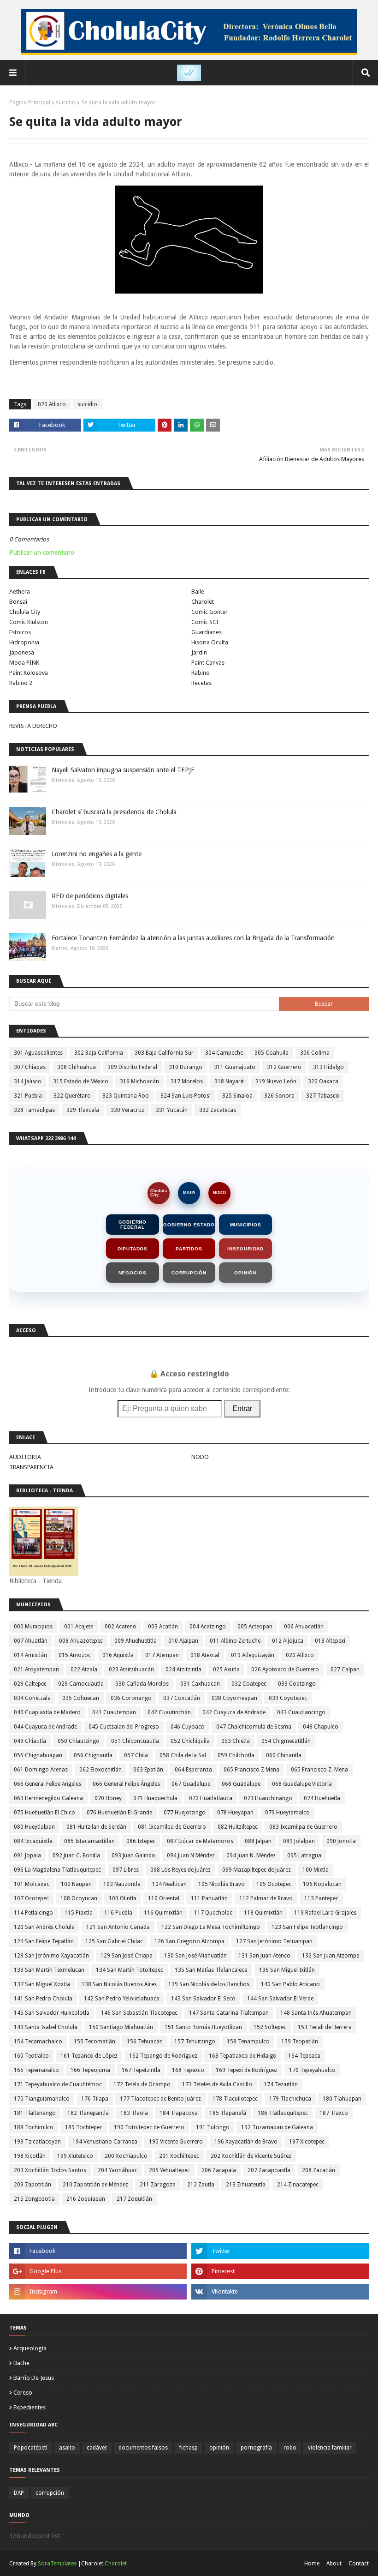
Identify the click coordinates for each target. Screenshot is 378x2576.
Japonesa (22, 652)
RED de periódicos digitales (90, 896)
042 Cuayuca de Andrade (234, 1712)
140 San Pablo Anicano (290, 1984)
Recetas (201, 683)
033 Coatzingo (297, 1684)
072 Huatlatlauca (211, 1798)
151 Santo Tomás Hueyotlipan (203, 2027)
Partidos (189, 1249)
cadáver (97, 2448)
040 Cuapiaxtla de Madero (47, 1712)
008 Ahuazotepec (81, 1641)
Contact (359, 2564)
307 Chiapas (30, 1067)
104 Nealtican (169, 1884)
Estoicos (20, 632)
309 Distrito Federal (132, 1067)
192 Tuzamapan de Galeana (277, 2127)
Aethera (20, 591)
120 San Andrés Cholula (44, 1927)
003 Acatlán (163, 1627)
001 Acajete (79, 1627)
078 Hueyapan (235, 1813)
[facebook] (98, 2251)
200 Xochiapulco (126, 2156)
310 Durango (186, 1067)
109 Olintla (123, 1898)
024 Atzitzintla (183, 1669)
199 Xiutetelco (75, 2156)
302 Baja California (99, 1053)
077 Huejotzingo (185, 1813)
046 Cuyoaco (188, 1727)
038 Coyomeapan (234, 1698)
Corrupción (189, 1273)
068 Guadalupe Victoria (302, 1784)
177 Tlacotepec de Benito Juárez (160, 2099)
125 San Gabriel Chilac (114, 1941)
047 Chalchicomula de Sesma (254, 1727)
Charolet (203, 602)
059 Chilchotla (236, 1755)
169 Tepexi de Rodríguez (247, 2070)
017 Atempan (162, 1655)
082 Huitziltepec (238, 1827)
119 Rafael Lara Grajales (325, 1913)
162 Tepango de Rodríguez (163, 2056)
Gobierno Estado (189, 1225)
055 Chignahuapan (38, 1755)
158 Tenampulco (248, 2042)
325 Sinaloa (237, 1096)
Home (312, 2564)
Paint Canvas (208, 663)
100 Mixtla (316, 1870)
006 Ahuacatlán (304, 1627)
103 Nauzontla (122, 1884)
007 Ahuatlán (31, 1641)
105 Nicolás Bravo (221, 1884)
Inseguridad (245, 1249)
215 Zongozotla (34, 2199)
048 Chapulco (321, 1727)
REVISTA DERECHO (33, 726)
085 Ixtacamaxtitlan (89, 1841)
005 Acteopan (255, 1627)
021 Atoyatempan (36, 1669)
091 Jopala (27, 1855)
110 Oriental (164, 1898)
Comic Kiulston (29, 622)
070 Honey (108, 1798)
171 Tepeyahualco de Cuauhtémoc (58, 2084)
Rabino (201, 673)
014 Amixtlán (30, 1655)
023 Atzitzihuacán (131, 1669)
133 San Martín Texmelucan (49, 1970)
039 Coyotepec (288, 1698)
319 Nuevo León (276, 1081)
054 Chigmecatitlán (286, 1741)
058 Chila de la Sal (183, 1755)
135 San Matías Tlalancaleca (211, 1970)
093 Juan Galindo (133, 1855)
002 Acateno (121, 1627)
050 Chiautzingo (79, 1741)
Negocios (133, 1273)
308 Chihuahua (77, 1067)
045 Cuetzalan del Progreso (124, 1727)
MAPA (189, 1193)
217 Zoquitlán (134, 2199)
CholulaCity (159, 1193)
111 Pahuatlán (209, 1898)
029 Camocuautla (81, 1684)
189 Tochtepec (84, 2127)
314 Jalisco (28, 1081)
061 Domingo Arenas (41, 1770)
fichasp (189, 2448)
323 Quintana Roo (126, 1096)
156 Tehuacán (145, 2042)
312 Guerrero (284, 1067)
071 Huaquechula (155, 1798)
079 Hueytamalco (287, 1813)
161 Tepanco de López (89, 2056)
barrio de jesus (34, 2378)
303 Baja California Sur (164, 1053)
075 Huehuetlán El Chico (44, 1813)
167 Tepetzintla (141, 2070)
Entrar (242, 1408)
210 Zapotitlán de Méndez (95, 2185)
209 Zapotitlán (32, 2185)
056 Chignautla (93, 1755)
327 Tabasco (323, 1096)
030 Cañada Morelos (142, 1684)
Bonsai (18, 602)
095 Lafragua (304, 1855)
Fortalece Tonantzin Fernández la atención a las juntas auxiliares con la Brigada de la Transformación (193, 938)
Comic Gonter (210, 612)
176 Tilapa (95, 2099)
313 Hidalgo (328, 1067)
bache (21, 2363)
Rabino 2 (21, 683)
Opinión (245, 1273)
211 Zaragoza (158, 2185)
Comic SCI (205, 622)
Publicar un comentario (42, 552)
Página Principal (30, 102)
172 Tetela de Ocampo (142, 2084)
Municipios (246, 1225)
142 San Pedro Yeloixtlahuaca (122, 1999)
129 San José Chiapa (127, 1956)
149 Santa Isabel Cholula (46, 2027)
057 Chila (136, 1755)
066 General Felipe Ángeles (126, 1784)
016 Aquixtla (118, 1655)
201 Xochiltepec (179, 2156)
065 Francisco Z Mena (251, 1770)
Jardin (199, 652)
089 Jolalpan (299, 1841)
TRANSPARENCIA (31, 1467)
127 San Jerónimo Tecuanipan (274, 1941)
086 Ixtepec (141, 1841)
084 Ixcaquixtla (33, 1841)
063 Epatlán (148, 1770)
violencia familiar (330, 2448)
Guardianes (207, 632)
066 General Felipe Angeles (47, 1784)
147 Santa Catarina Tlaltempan (229, 2013)
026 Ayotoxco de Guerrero (285, 1669)
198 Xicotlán (30, 2156)
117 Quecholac (213, 1913)
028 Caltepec (30, 1684)
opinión (219, 2448)
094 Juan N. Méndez (251, 1855)
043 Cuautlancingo (301, 1712)
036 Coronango (131, 1698)
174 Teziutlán (281, 2084)
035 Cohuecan (81, 1698)
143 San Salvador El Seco (203, 1999)
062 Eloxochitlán (100, 1770)
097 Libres (126, 1870)
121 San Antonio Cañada (118, 1927)
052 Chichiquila (190, 1741)
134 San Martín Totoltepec (130, 1970)
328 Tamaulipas (34, 1110)
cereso (23, 2393)
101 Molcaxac (32, 1884)
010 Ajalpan (183, 1641)
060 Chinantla (284, 1755)
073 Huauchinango (268, 1798)
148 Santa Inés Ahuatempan (316, 2013)
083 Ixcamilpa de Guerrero (303, 1827)
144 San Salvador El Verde (280, 1999)
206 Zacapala (219, 2170)
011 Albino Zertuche (235, 1641)
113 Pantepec (321, 1898)
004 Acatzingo (208, 1627)
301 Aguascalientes (38, 1053)
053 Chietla (236, 1741)
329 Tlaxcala (83, 1110)
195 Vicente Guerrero (176, 2142)
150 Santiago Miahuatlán (121, 2027)
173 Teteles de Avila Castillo (217, 2084)
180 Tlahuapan (342, 2099)
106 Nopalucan (322, 1884)
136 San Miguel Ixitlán (287, 1970)
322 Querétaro (72, 1096)
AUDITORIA (25, 1457)
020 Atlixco (52, 404)
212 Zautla (201, 2185)
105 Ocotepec (274, 1884)
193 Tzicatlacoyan (37, 2142)
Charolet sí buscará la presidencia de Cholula (114, 812)
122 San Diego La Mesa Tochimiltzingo (211, 1927)
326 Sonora (279, 1096)
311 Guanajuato (235, 1067)
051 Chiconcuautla (135, 1741)
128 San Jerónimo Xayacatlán (51, 1956)
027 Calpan (345, 1669)
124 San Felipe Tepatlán (44, 1941)
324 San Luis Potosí (186, 1096)
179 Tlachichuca (290, 2099)
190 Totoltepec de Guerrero (149, 2127)
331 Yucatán (172, 1110)
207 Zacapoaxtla (269, 2170)
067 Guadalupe (191, 1784)
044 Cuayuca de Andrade (45, 1727)
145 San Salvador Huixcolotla (52, 2013)
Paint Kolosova (29, 673)
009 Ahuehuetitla (136, 1641)
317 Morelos (187, 1081)
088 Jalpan (258, 1841)
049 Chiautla (30, 1741)
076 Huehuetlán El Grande (119, 1813)
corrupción (50, 2493)
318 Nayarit (229, 1081)
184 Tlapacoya (179, 2113)
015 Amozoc (75, 1655)
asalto (67, 2448)
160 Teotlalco (31, 2056)
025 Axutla (226, 1669)
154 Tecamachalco (38, 2042)
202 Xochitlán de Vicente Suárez (251, 2156)
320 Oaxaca (323, 1081)
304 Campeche (224, 1053)
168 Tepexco (188, 2070)
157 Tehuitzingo (195, 2042)
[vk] (280, 2292)
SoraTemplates (57, 2564)
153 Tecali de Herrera (325, 2027)
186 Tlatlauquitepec (283, 2113)
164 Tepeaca (304, 2056)
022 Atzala (84, 1669)
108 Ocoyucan (79, 1898)
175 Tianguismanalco (42, 2099)
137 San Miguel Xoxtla (42, 1984)
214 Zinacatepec (298, 2185)
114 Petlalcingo (33, 1913)
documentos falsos (143, 2448)
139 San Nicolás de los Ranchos (209, 1984)
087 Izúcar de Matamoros (200, 1841)
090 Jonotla (341, 1841)
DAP (19, 2493)
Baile (198, 591)
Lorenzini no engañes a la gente (97, 854)
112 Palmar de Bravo (266, 1898)
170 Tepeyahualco (312, 2070)
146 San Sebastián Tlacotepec (139, 2013)
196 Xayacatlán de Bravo (246, 2142)
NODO (219, 1193)
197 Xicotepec (307, 2142)
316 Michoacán (139, 1081)
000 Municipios (33, 1627)
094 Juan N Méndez (191, 1855)
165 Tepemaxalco (36, 2070)
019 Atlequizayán (253, 1655)
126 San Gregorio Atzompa (189, 1941)
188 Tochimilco (34, 2127)
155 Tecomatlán (94, 2042)
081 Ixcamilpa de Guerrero (172, 1827)
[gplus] (98, 2271)
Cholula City (25, 612)
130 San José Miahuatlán (195, 1956)
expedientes (30, 2407)
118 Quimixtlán (263, 1913)
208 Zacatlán (319, 2170)
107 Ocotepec (31, 1898)
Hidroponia (24, 642)
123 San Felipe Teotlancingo (307, 1927)
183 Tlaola (134, 2113)
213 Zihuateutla (246, 2185)
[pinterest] (280, 2271)
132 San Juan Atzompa (331, 1956)
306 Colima (315, 1053)
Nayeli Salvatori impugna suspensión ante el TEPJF (123, 770)
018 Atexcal (205, 1655)
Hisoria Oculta (210, 642)
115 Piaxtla (79, 1913)
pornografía (256, 2448)
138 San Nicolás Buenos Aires (119, 1984)
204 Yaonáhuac (118, 2170)
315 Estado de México (81, 1081)
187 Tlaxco (334, 2113)
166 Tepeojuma (90, 2070)
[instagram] (98, 2292)
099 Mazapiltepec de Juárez (257, 1870)
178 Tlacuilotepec (235, 2099)
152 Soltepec (270, 2027)
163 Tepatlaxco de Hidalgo (243, 2056)
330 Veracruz (127, 1110)
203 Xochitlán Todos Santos (50, 2170)
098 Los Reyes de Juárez (180, 1870)
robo (290, 2448)
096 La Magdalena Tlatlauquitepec (57, 1870)
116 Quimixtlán (163, 1913)
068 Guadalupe (241, 1784)
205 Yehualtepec (169, 2170)
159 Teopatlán (300, 2042)
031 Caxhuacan (200, 1684)
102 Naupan (76, 1884)
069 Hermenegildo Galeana (48, 1798)
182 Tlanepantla (88, 2113)
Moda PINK (24, 663)
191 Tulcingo (213, 2127)
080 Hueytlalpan (34, 1827)
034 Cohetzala (32, 1698)
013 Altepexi (330, 1641)
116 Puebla (118, 1913)
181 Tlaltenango (35, 2113)
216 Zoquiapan (86, 2199)
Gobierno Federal (133, 1225)
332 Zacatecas (218, 1110)
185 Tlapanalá (228, 2113)
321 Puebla (28, 1096)
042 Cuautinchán (169, 1712)
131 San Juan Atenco (264, 1956)
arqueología (30, 2348)
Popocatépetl (31, 2448)
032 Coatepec (249, 1684)
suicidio (66, 102)
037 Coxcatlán (182, 1698)
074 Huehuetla (322, 1798)
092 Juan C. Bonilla (76, 1855)
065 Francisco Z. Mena (319, 1770)
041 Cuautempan (114, 1712)
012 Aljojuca (288, 1641)
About (334, 2564)
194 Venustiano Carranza (105, 2142)
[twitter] (280, 2251)
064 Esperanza (193, 1770)
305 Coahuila (272, 1053)
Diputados (133, 1249)
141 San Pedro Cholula (43, 1999)
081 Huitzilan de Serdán (96, 1827)
